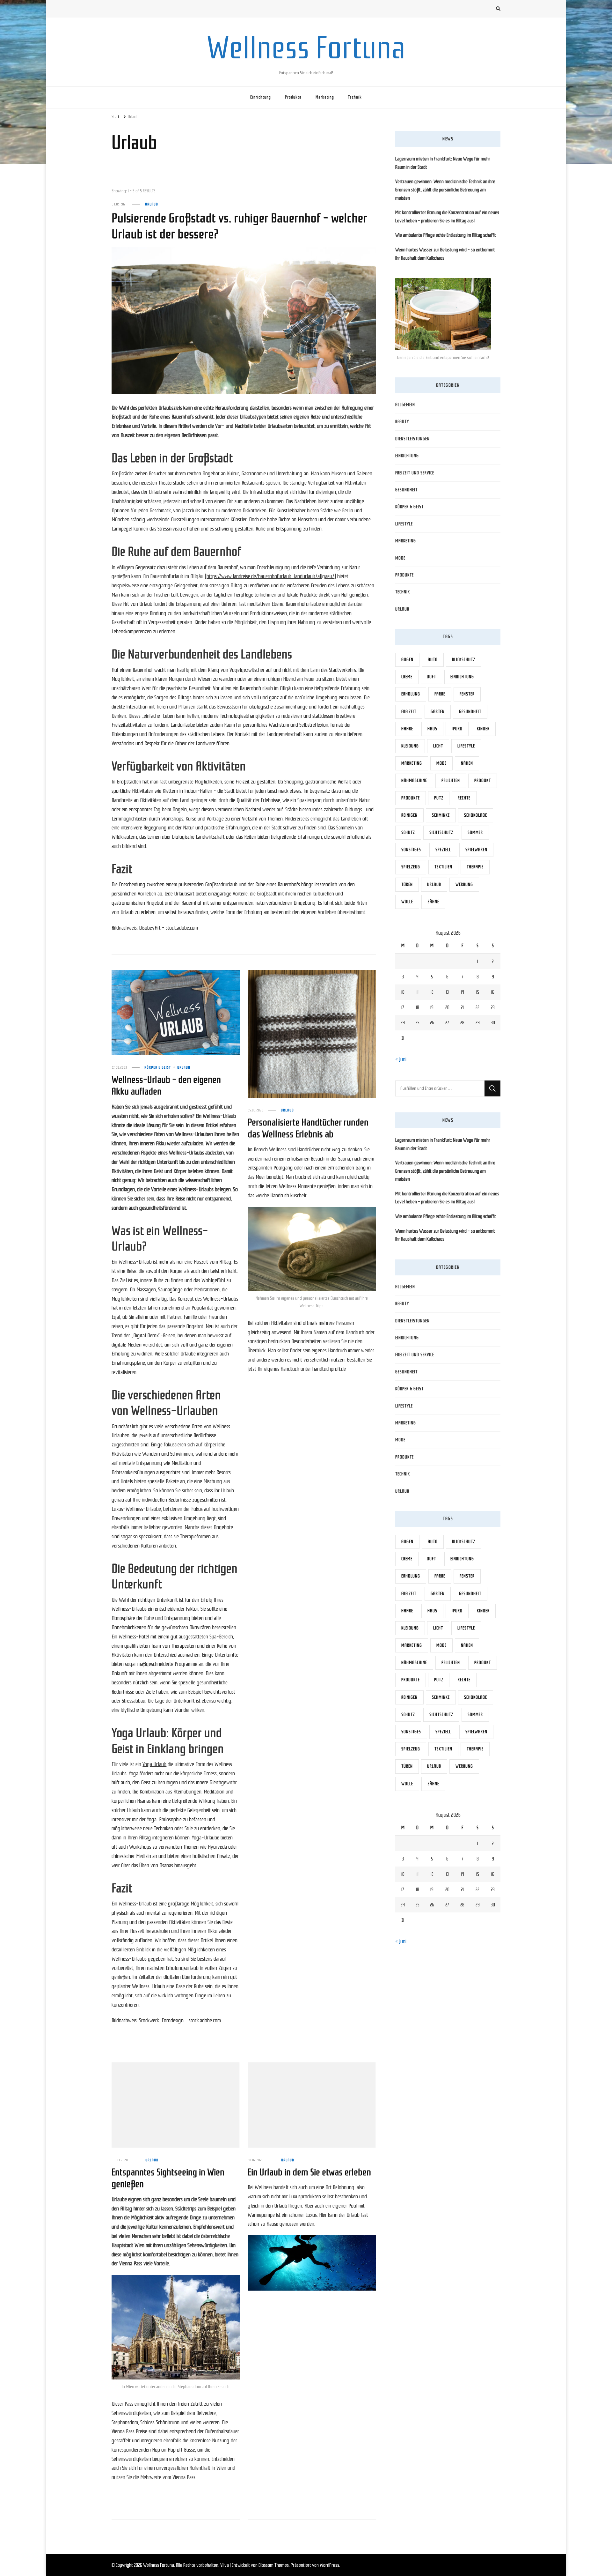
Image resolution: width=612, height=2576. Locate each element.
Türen (407, 884)
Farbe (440, 694)
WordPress (329, 2565)
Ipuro (457, 729)
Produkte (293, 97)
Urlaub (152, 204)
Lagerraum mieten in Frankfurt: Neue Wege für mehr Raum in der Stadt (443, 163)
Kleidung (410, 746)
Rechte (464, 798)
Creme (407, 677)
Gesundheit (406, 490)
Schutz (408, 832)
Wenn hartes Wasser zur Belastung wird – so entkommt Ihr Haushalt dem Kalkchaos (445, 254)
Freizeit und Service (415, 473)
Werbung (464, 884)
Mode (400, 558)
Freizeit (409, 712)
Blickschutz (464, 660)
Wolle (407, 902)
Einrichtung (261, 97)
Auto (433, 660)
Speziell (443, 850)
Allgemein (405, 405)
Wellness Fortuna (306, 48)
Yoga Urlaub (154, 1764)
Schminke (441, 815)
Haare (407, 729)
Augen (407, 660)
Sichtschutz (441, 832)
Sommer (475, 832)
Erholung (411, 694)
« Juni (401, 1059)
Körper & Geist (158, 1067)
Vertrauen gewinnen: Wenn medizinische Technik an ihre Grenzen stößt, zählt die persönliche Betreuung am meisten (445, 190)
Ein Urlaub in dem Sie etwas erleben (309, 2172)
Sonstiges (411, 850)
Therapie (475, 867)
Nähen (467, 763)
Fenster (467, 694)
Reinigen (409, 815)
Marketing (325, 97)
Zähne (433, 902)
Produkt (483, 780)
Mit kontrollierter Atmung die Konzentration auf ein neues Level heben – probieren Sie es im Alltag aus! (447, 217)
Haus (432, 729)
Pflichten (451, 780)
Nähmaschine (414, 780)
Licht (438, 746)
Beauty (402, 422)
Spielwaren (476, 850)
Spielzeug (411, 867)
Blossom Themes (274, 2565)
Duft (431, 677)
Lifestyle (404, 524)
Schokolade (476, 815)
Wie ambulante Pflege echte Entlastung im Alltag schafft (446, 235)
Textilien (443, 867)
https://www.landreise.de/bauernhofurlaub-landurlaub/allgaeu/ (270, 576)
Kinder (483, 729)
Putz (439, 798)
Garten (438, 712)
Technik (355, 97)
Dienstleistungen (412, 439)
